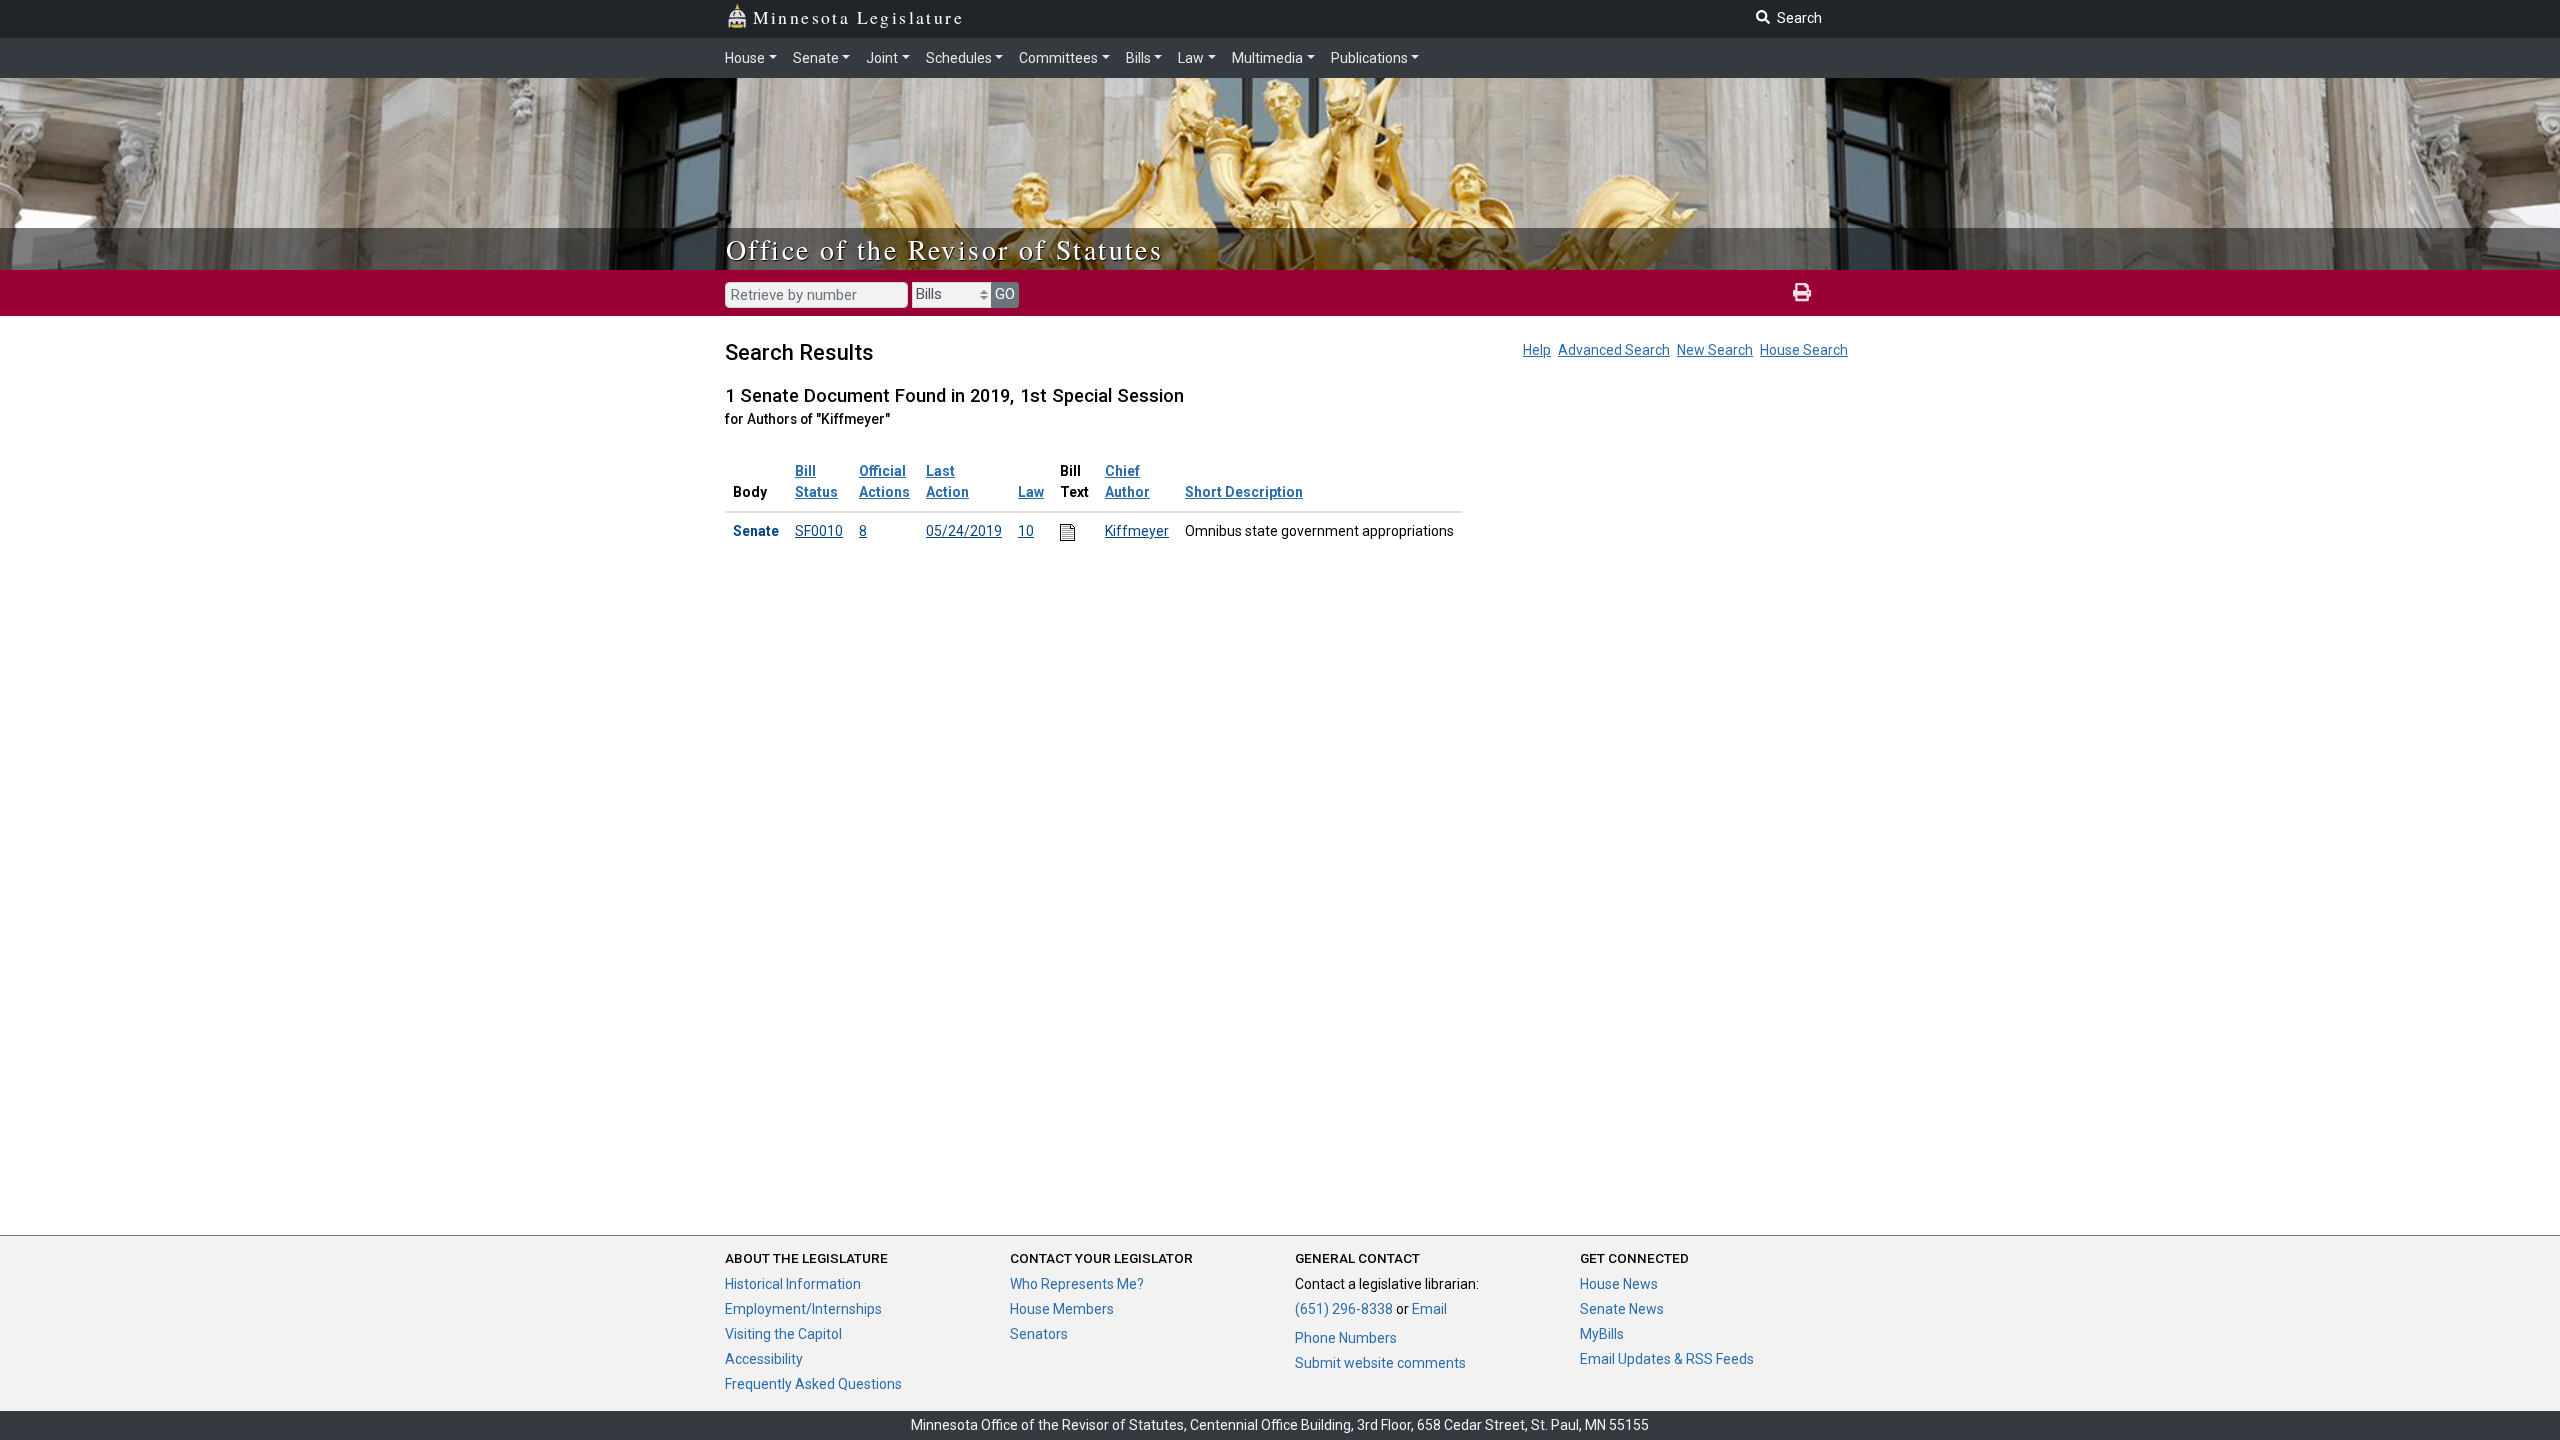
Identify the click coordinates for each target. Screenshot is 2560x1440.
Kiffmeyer (1137, 531)
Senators (1039, 1334)
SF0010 (819, 531)
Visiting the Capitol (783, 1334)
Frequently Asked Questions (813, 1384)
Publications (1369, 58)
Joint (882, 58)
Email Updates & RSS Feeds (1667, 1359)
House (745, 58)
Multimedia (1267, 58)
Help (1537, 350)
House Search (1804, 350)
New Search (1715, 350)
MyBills (1602, 1334)
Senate (816, 58)
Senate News (1622, 1309)
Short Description (1244, 492)
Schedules (959, 58)
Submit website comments (1380, 1363)
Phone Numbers (1346, 1338)
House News (1619, 1284)
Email (1429, 1309)
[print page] (1802, 293)
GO (1005, 294)
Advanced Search (1614, 350)
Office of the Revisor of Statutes (944, 249)
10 (1026, 531)
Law (1191, 58)
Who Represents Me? (1077, 1284)
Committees (1058, 58)
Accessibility (764, 1359)
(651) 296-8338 (1344, 1309)
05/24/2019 (964, 531)
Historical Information (793, 1284)
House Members (1062, 1309)
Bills (1138, 58)
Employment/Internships (803, 1309)
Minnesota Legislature (858, 17)
